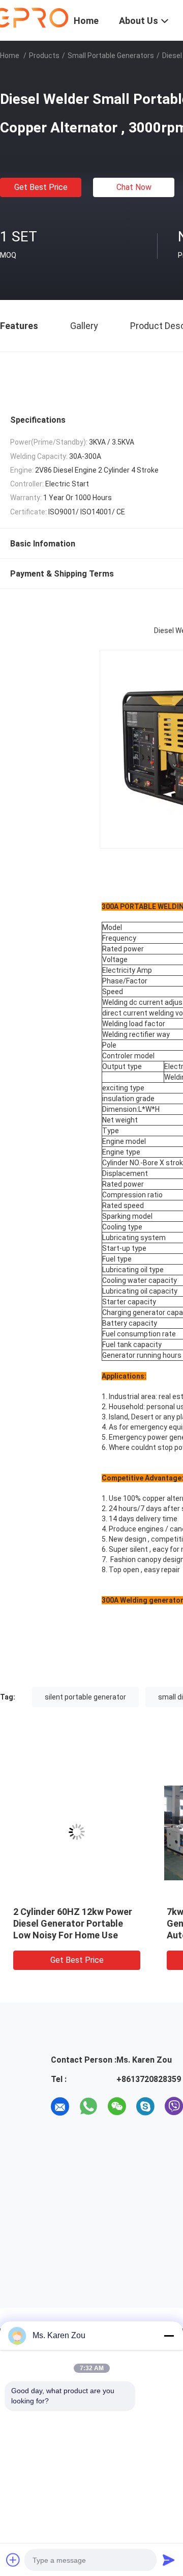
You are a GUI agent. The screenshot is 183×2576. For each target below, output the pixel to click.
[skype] (145, 2106)
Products (44, 56)
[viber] (174, 2106)
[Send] (169, 2560)
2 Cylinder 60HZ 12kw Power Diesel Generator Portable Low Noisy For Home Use (73, 1923)
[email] (60, 2106)
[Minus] (169, 2336)
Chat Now (134, 187)
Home (10, 56)
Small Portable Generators (111, 56)
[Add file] (13, 2560)
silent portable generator (85, 1697)
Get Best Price (41, 187)
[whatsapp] (88, 2106)
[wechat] (117, 2106)
